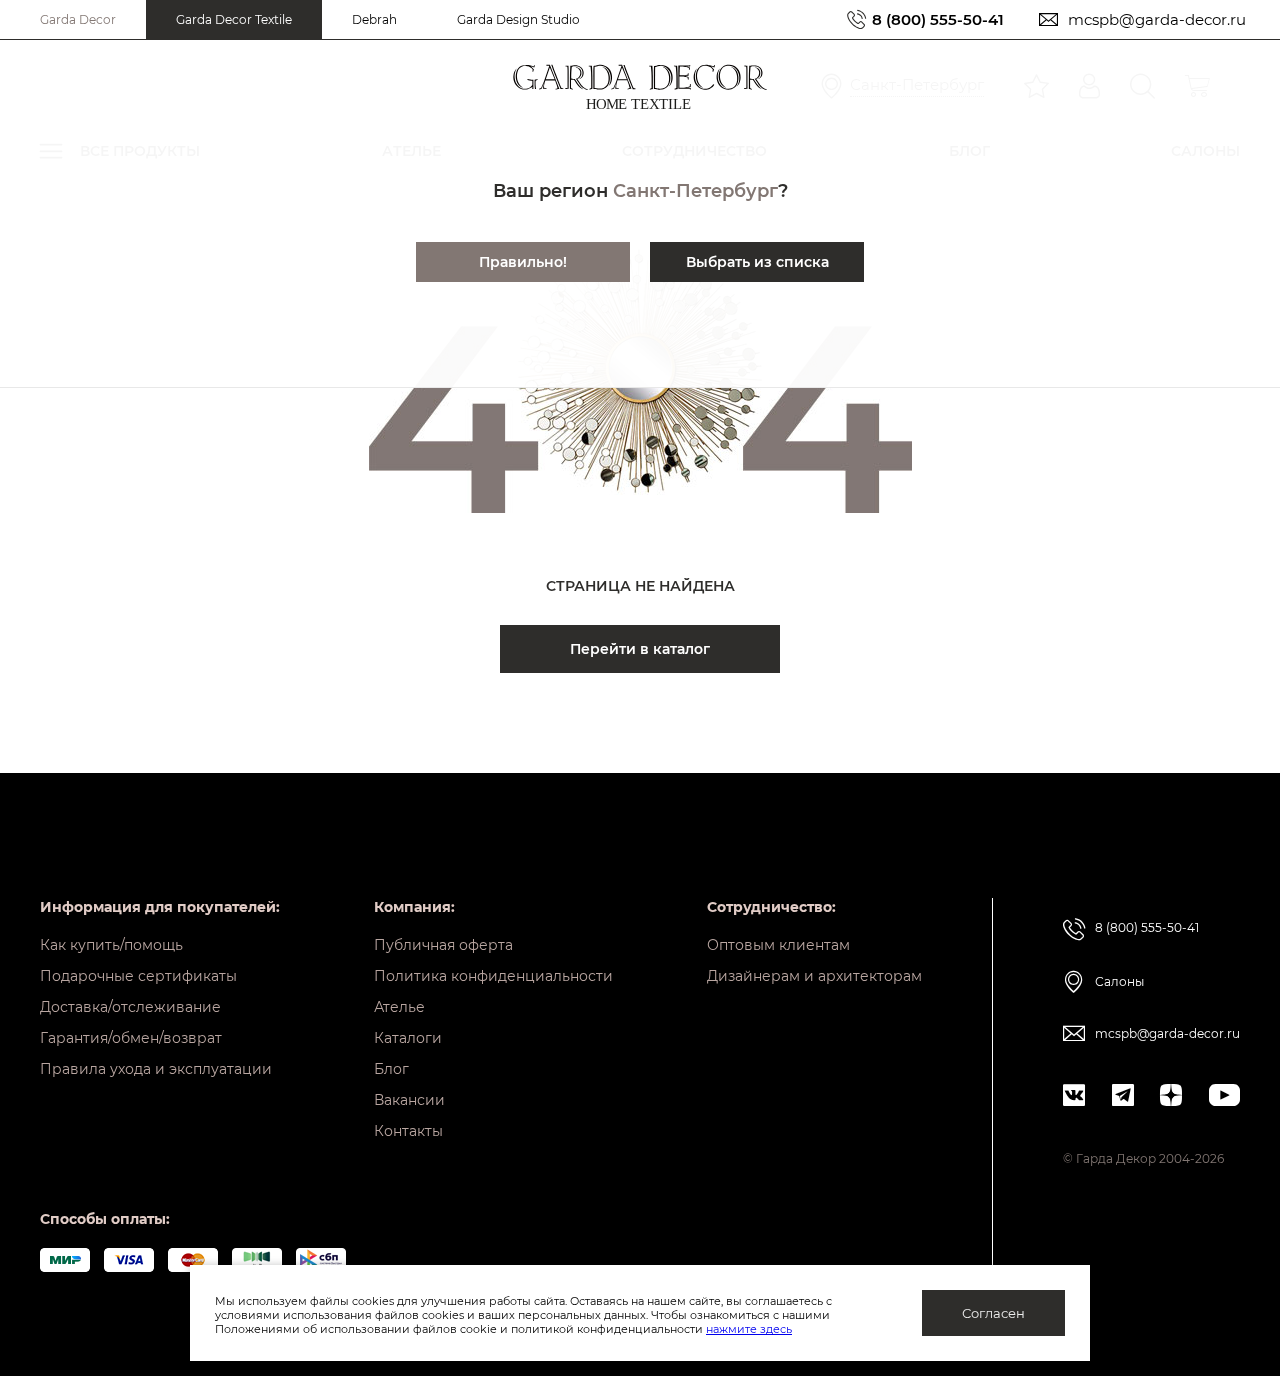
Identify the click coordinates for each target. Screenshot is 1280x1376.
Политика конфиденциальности (493, 976)
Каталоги (408, 1038)
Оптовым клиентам (778, 945)
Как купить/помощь (111, 945)
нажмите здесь (749, 1329)
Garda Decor (78, 19)
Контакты (408, 1131)
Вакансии (409, 1100)
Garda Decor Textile (234, 19)
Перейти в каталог (640, 649)
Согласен (993, 1313)
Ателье (399, 1007)
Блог (391, 1069)
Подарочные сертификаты (138, 976)
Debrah (374, 19)
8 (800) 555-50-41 (938, 19)
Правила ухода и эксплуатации (156, 1069)
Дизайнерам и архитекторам (814, 976)
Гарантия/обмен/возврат (131, 1038)
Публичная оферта (443, 945)
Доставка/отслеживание (130, 1007)
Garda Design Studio (518, 19)
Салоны (1119, 981)
